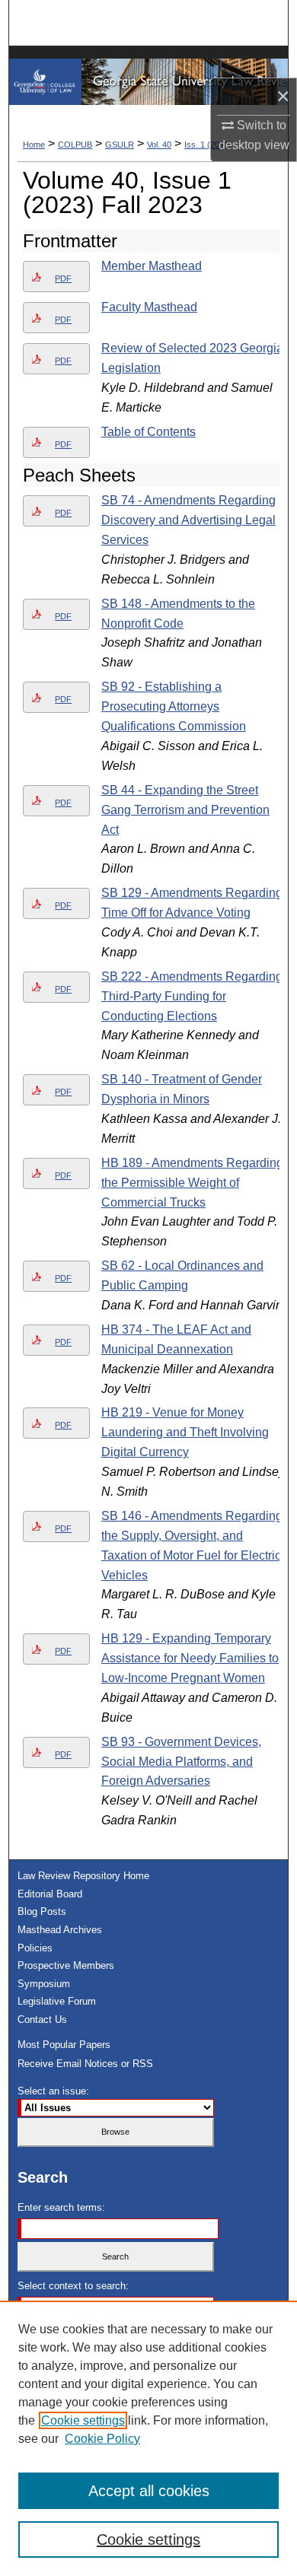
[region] (148, 2438)
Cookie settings (83, 2420)
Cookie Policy (102, 2439)
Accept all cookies (149, 2491)
